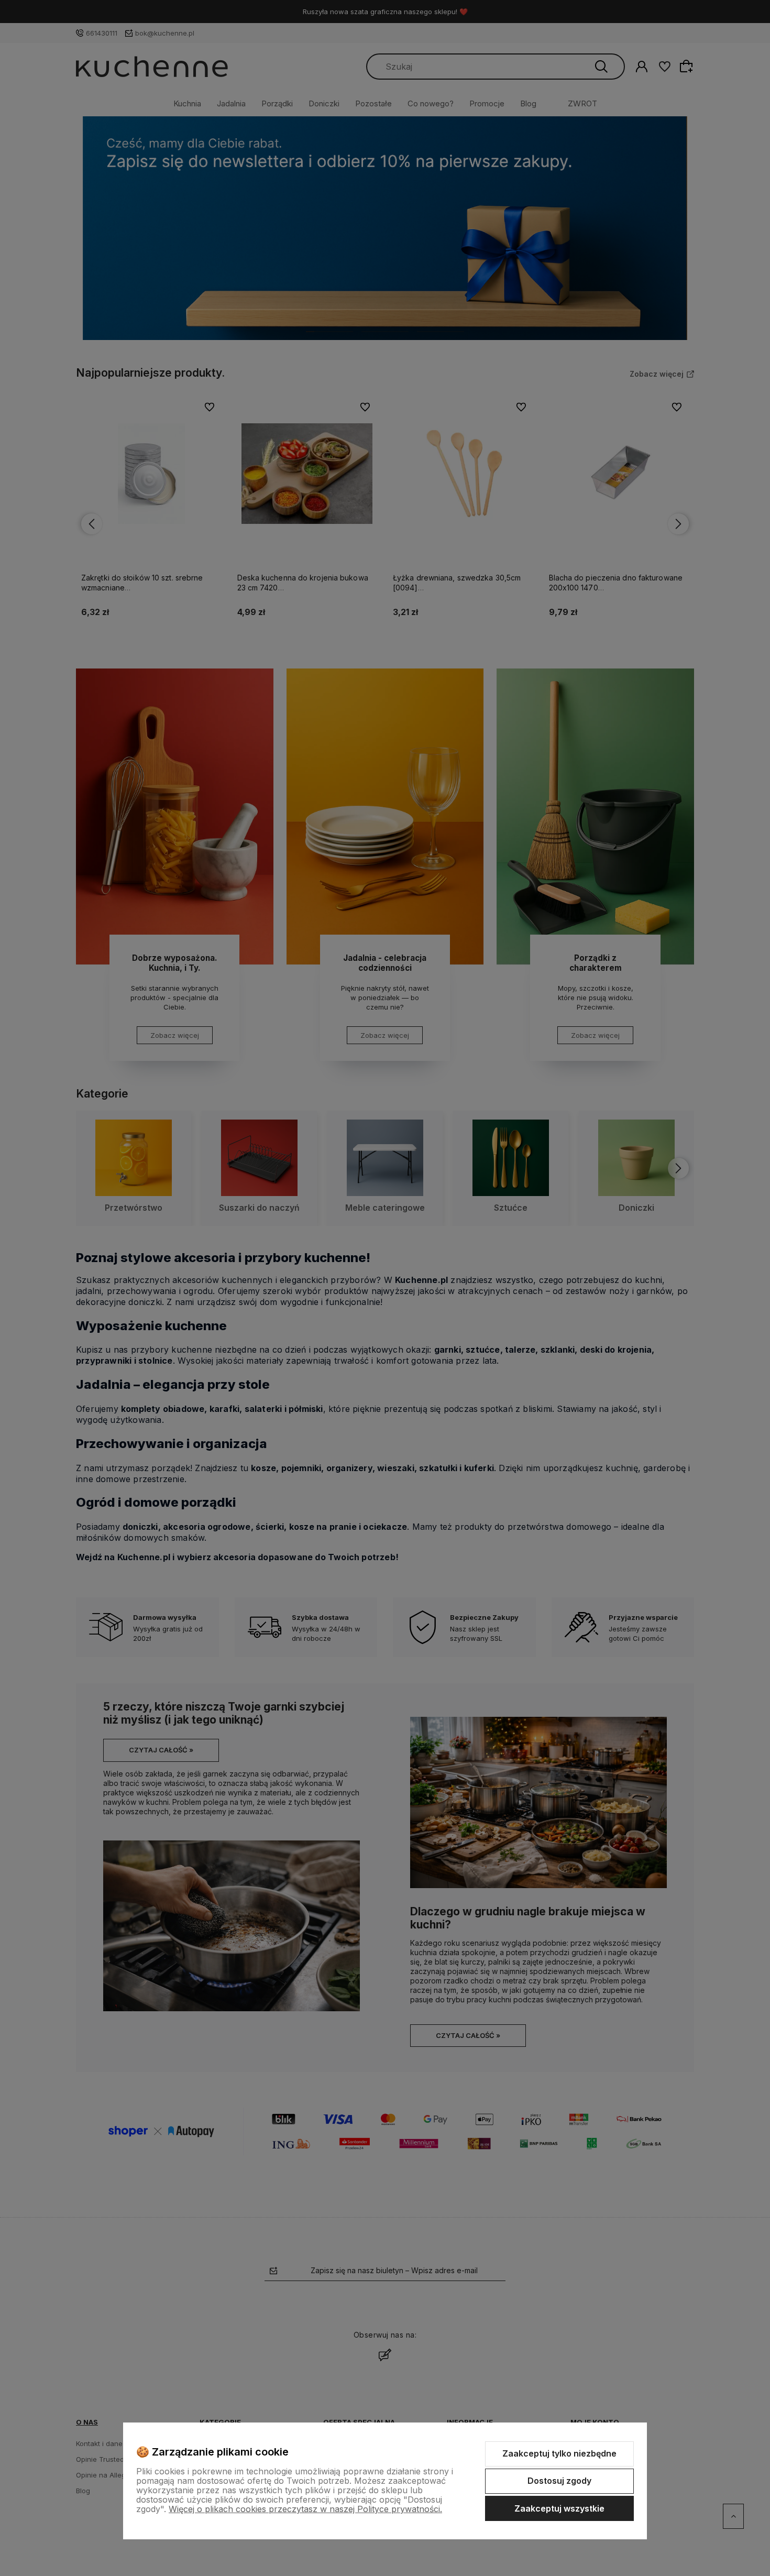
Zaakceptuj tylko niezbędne (559, 2453)
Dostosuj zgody (559, 2481)
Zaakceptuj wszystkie (559, 2508)
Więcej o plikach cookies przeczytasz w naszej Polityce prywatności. (305, 2509)
